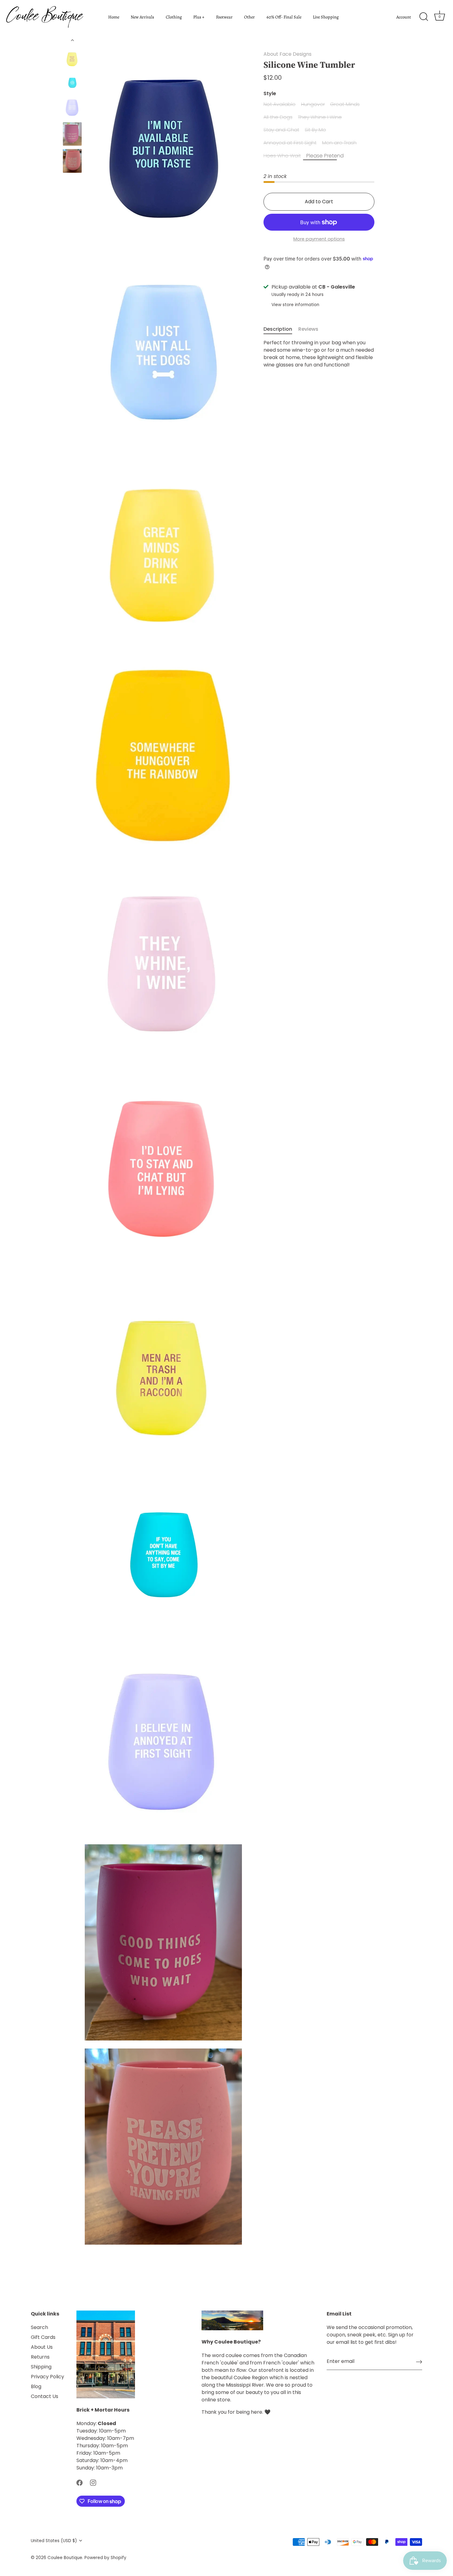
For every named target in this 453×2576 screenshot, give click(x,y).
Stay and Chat (281, 130)
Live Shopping (326, 17)
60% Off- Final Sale (284, 17)
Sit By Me (315, 130)
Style (270, 93)
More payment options (319, 239)
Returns (40, 2357)
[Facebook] (80, 2483)
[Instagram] (93, 2483)
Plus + (199, 17)
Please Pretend (325, 156)
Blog (36, 2386)
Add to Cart (319, 202)
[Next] (72, 187)
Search (39, 2327)
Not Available (280, 104)
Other (249, 17)
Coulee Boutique (65, 2558)
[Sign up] (419, 2362)
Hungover (313, 104)
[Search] (424, 17)
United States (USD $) (54, 2541)
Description (278, 329)
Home (114, 17)
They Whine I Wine (320, 117)
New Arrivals (142, 17)
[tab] (281, 329)
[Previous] (72, 40)
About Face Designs (288, 54)
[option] (72, 59)
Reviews (308, 329)
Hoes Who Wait (282, 156)
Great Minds (345, 104)
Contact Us (45, 2396)
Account (404, 17)
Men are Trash (339, 143)
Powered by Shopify (105, 2558)
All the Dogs (278, 117)
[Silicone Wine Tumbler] (72, 58)
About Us (42, 2347)
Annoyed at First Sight (290, 143)
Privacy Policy (47, 2377)
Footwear (224, 17)
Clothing (174, 17)
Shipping (41, 2367)
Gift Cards (43, 2337)
